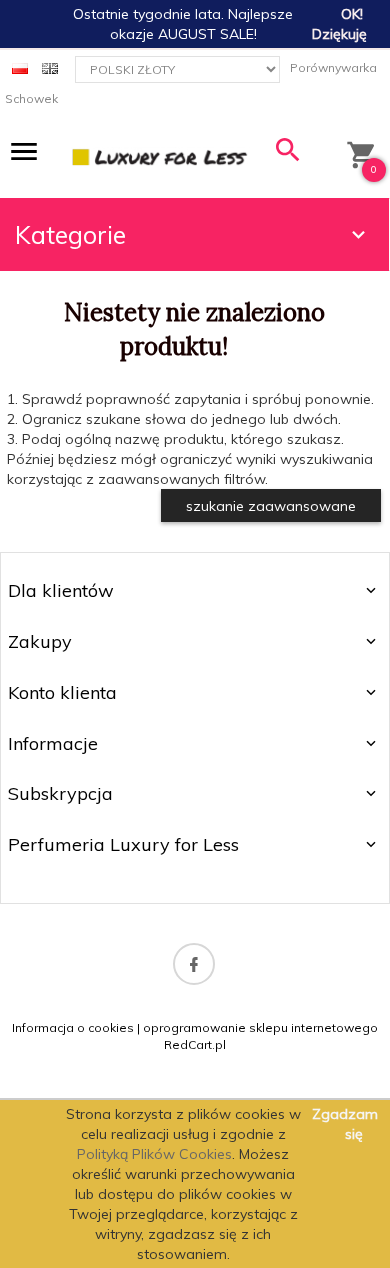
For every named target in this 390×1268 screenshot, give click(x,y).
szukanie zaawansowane (271, 506)
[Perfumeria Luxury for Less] (160, 156)
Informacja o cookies (73, 1027)
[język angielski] (50, 67)
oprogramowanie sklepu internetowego (260, 1027)
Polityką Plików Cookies (154, 1154)
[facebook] (194, 964)
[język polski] (20, 67)
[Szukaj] (288, 154)
